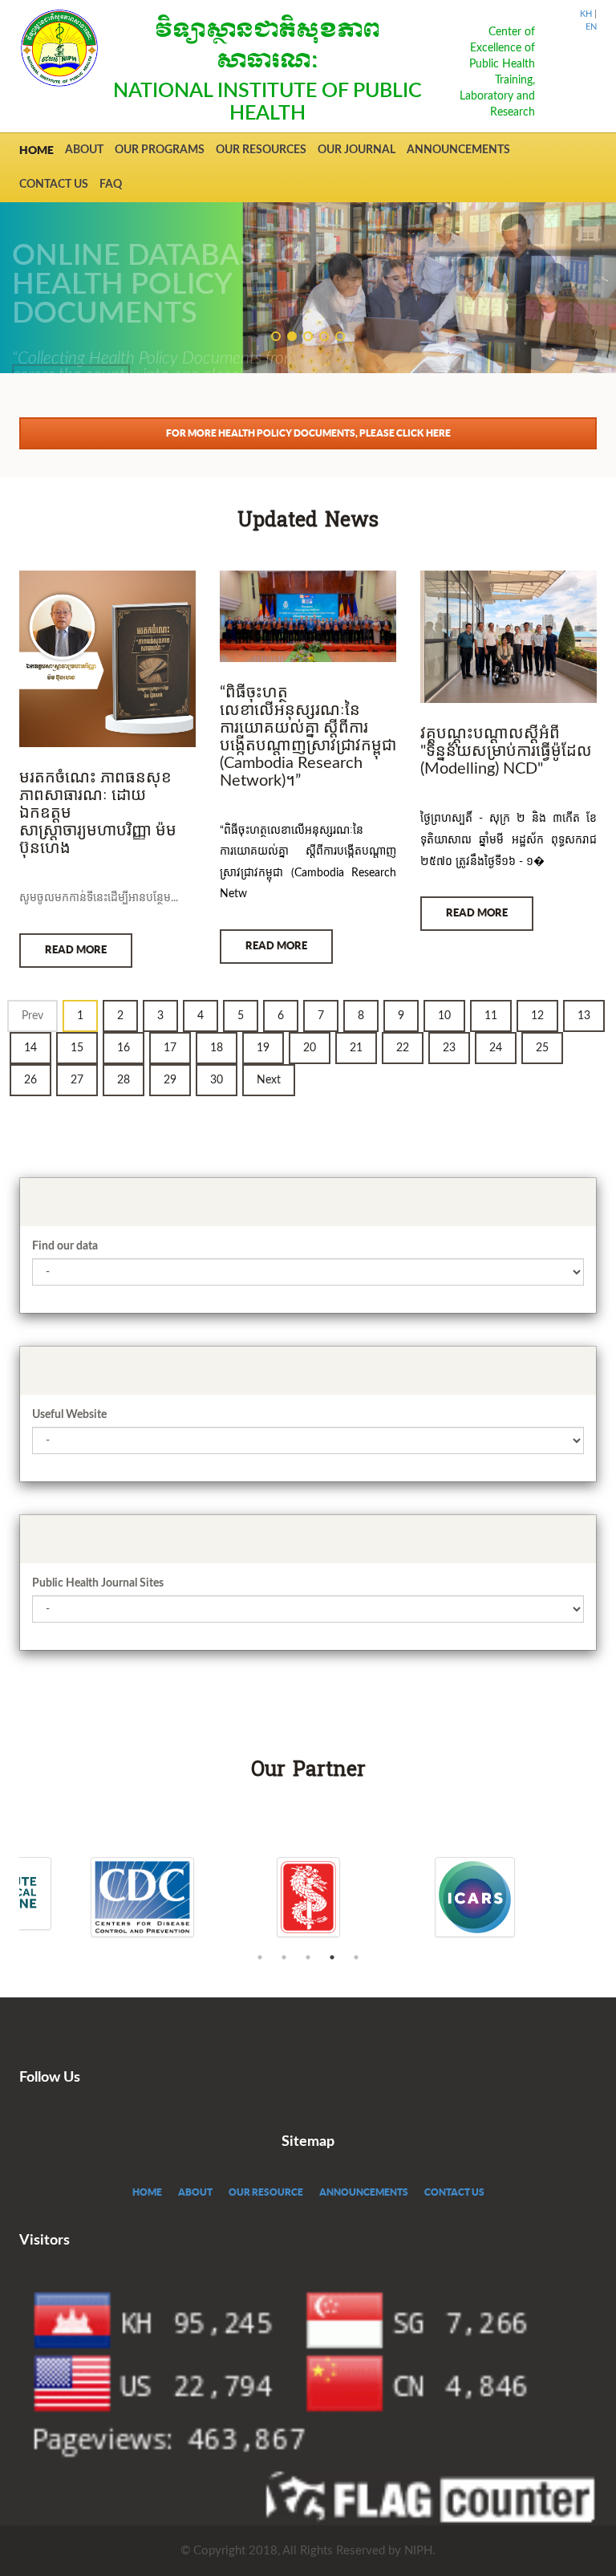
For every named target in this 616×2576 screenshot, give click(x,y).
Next (269, 1080)
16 (124, 1048)
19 (263, 1048)
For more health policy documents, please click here (308, 433)
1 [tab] (260, 1957)
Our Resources (261, 150)
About (84, 150)
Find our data (65, 1246)
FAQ (111, 185)
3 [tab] (308, 1957)
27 (77, 1080)
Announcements (458, 150)
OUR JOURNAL (357, 150)
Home (36, 150)
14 (30, 1048)
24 (496, 1048)
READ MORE (76, 950)
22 (403, 1048)
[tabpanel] (308, 1897)
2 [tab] (284, 1957)
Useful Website (69, 1415)
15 (77, 1048)
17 (170, 1048)
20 (310, 1048)
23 (449, 1048)
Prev (32, 1016)
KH (586, 14)
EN (591, 27)
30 (217, 1080)
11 (491, 1016)
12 (537, 1016)
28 (124, 1080)
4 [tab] (332, 1957)
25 (542, 1048)
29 (170, 1080)
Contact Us (54, 185)
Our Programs (160, 150)
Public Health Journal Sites (98, 1583)
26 (30, 1080)
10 (444, 1016)
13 (584, 1016)
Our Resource (266, 2192)
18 (217, 1048)
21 (356, 1048)
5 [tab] (356, 1957)
